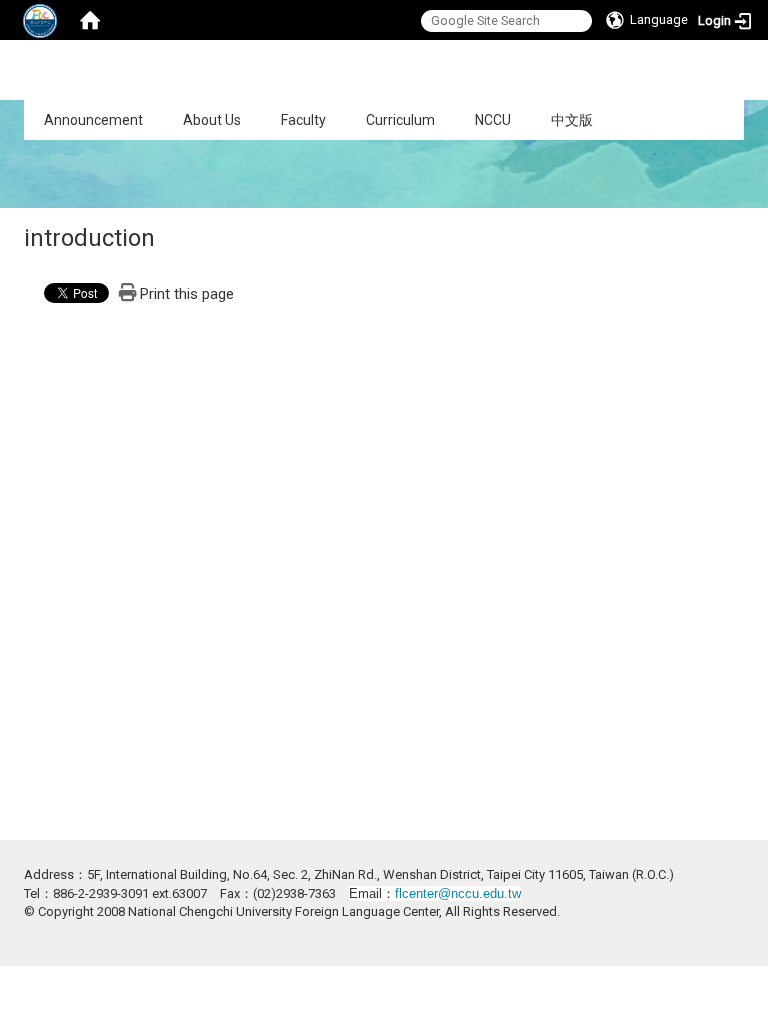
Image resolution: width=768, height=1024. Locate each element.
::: (13, 110)
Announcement (93, 120)
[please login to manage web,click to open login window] (40, 20)
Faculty (303, 120)
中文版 (572, 120)
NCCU (493, 120)
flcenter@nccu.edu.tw (458, 893)
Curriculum (400, 120)
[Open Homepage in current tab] (90, 20)
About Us (212, 120)
